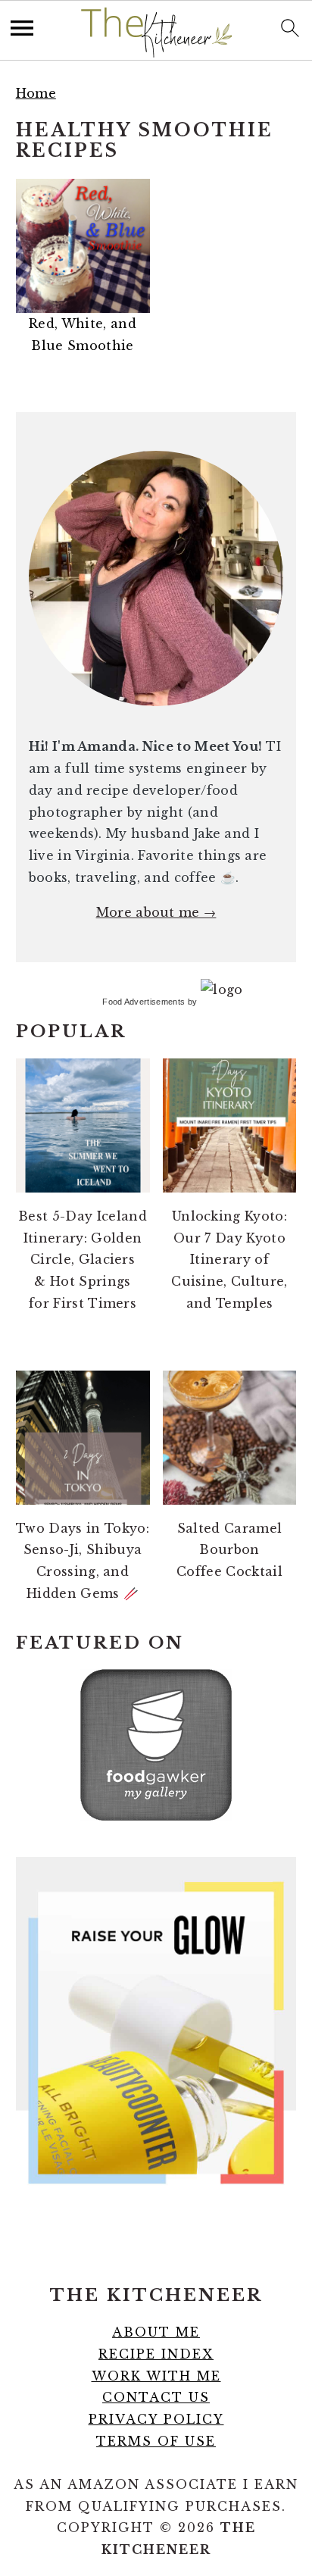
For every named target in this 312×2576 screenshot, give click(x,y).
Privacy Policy (156, 2419)
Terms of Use (156, 2441)
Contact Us (156, 2397)
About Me (156, 2332)
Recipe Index (156, 2354)
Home (36, 93)
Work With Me (156, 2376)
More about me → (156, 912)
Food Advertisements (144, 1002)
